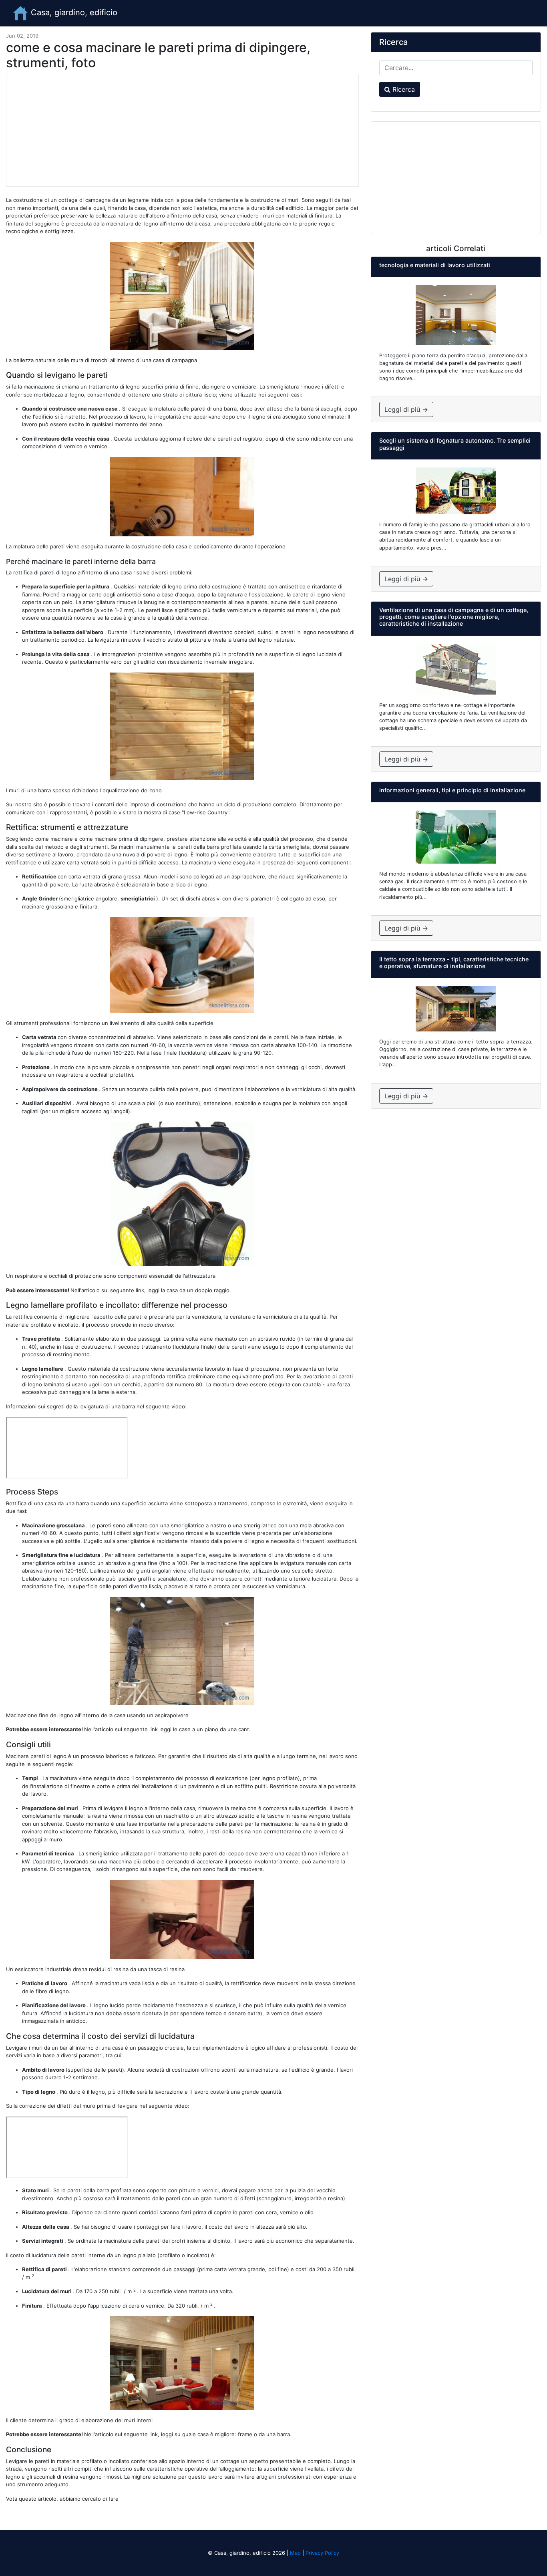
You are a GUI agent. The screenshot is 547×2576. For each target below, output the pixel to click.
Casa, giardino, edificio (73, 12)
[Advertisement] (182, 130)
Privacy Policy (322, 2553)
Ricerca (403, 89)
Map (295, 2553)
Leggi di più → (406, 409)
